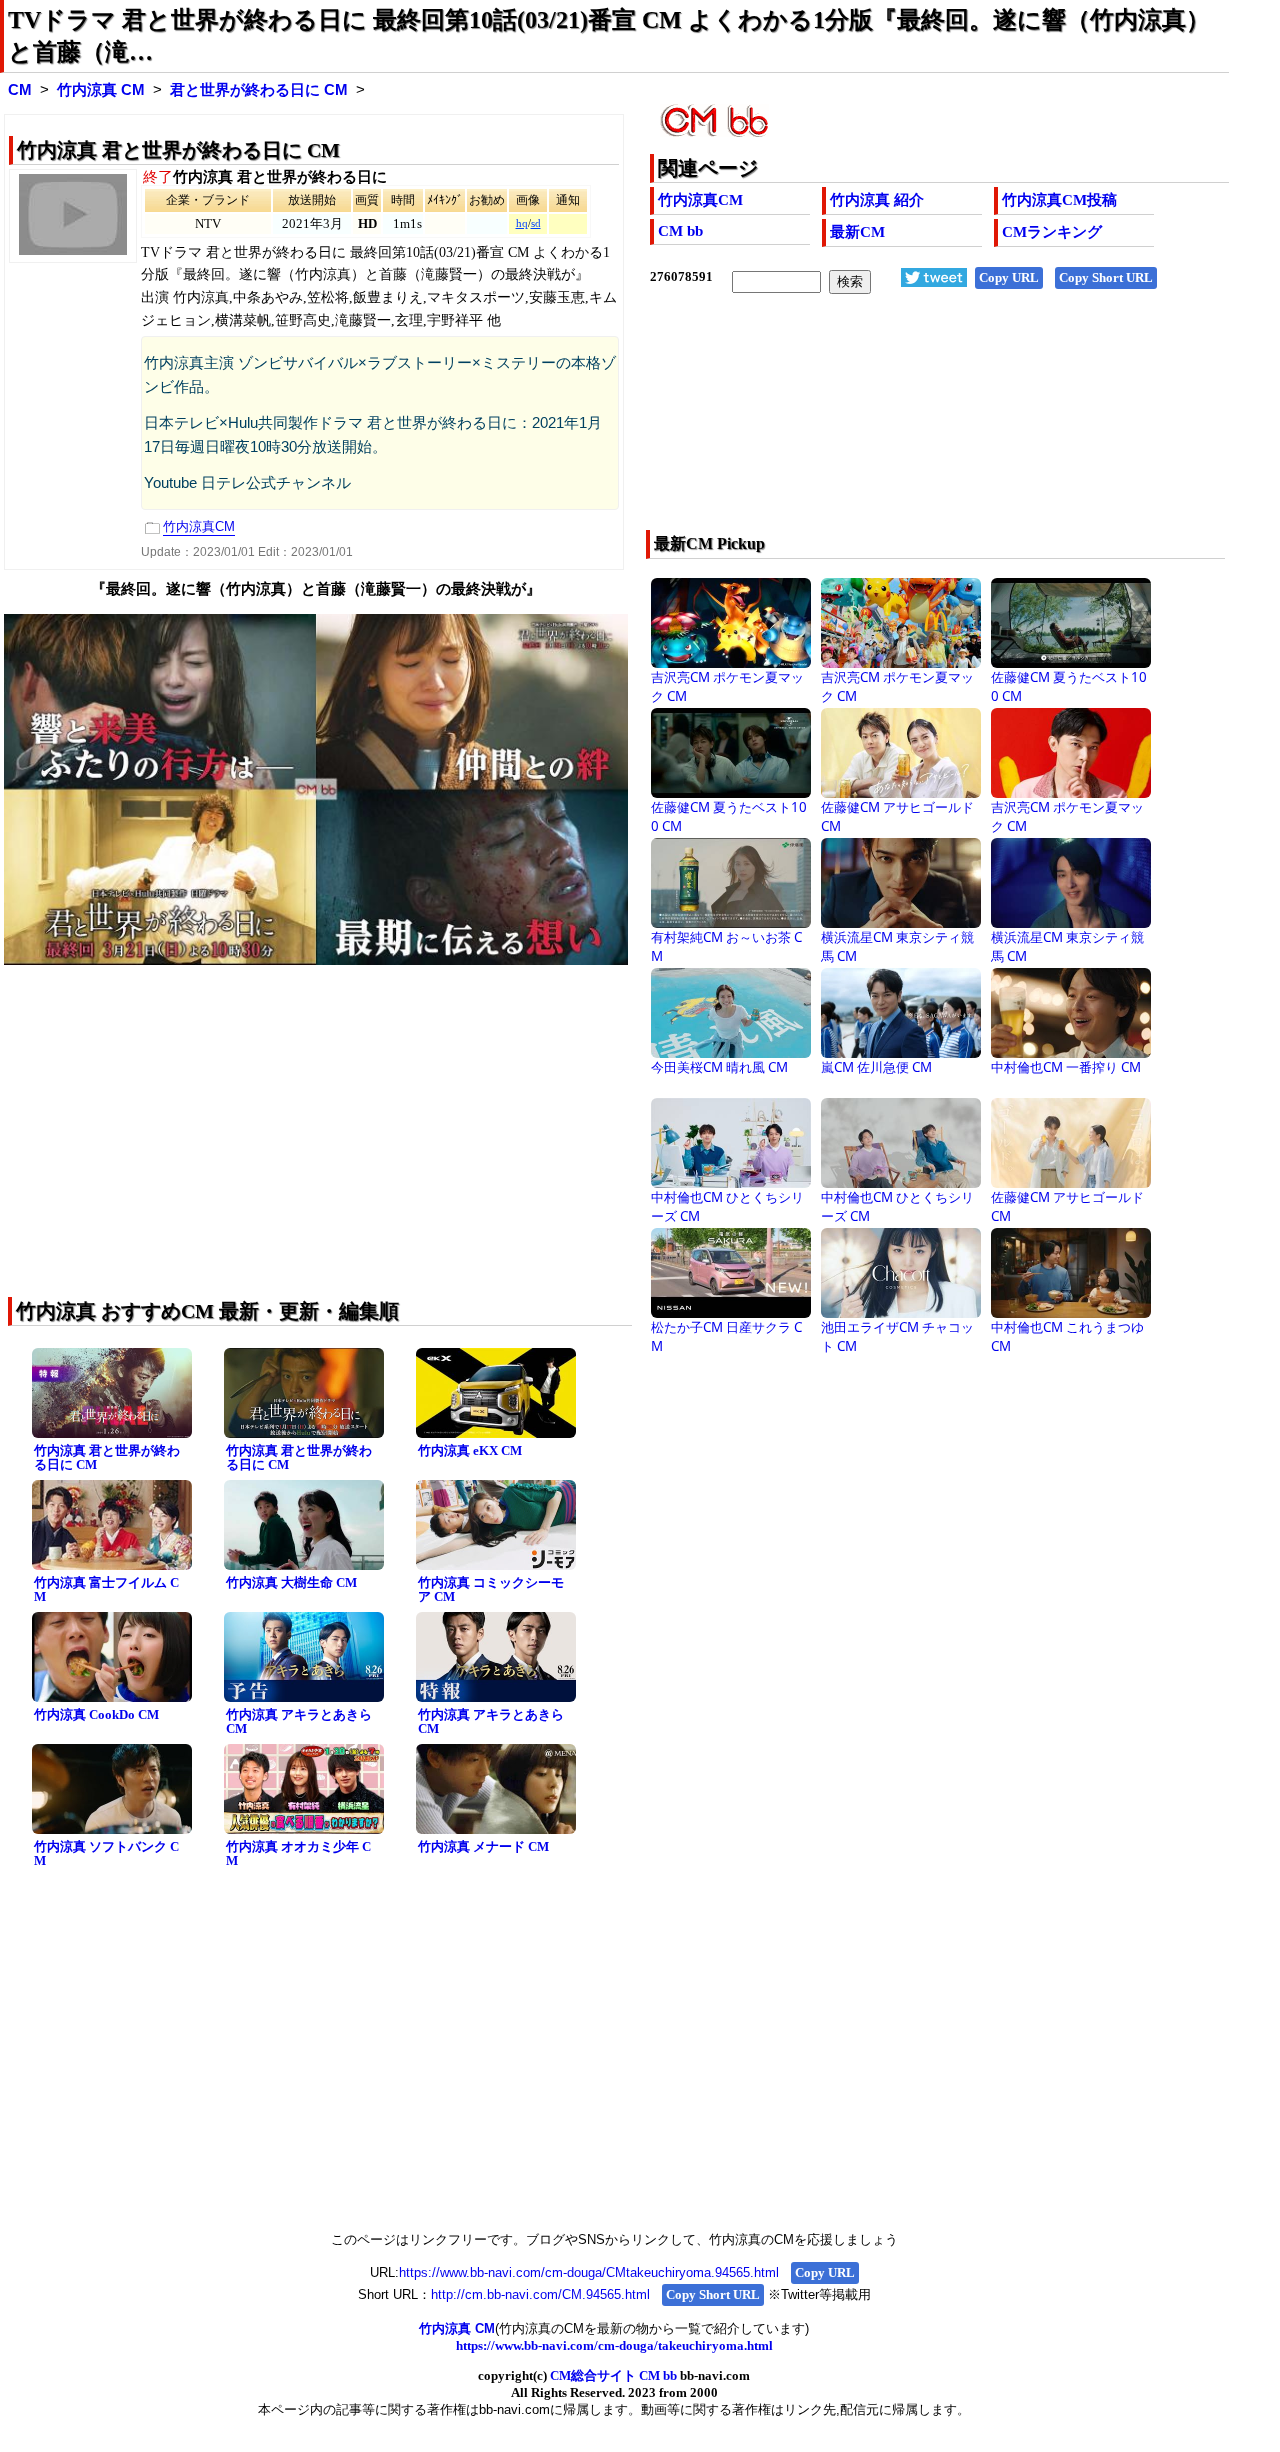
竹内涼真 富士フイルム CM (106, 1590)
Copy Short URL (1106, 277)
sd (536, 223)
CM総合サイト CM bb (613, 2375)
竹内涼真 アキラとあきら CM (299, 1722)
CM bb (680, 231)
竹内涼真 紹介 (877, 200)
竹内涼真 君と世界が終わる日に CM (107, 1458)
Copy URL (1009, 277)
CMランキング (1052, 232)
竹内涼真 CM (101, 90)
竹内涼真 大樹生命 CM (291, 1582)
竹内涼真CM (700, 200)
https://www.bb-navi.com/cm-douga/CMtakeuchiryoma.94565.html (589, 2272)
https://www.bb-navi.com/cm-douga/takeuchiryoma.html (614, 2345)
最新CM (857, 232)
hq (522, 223)
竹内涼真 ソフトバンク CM (106, 1854)
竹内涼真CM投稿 (1059, 200)
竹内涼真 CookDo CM (96, 1714)
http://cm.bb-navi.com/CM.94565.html (540, 2294)
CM (20, 90)
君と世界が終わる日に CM (259, 90)
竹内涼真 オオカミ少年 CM (298, 1854)
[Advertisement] (881, 425)
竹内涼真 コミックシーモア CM (491, 1590)
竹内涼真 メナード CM (483, 1846)
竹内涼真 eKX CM (470, 1450)
